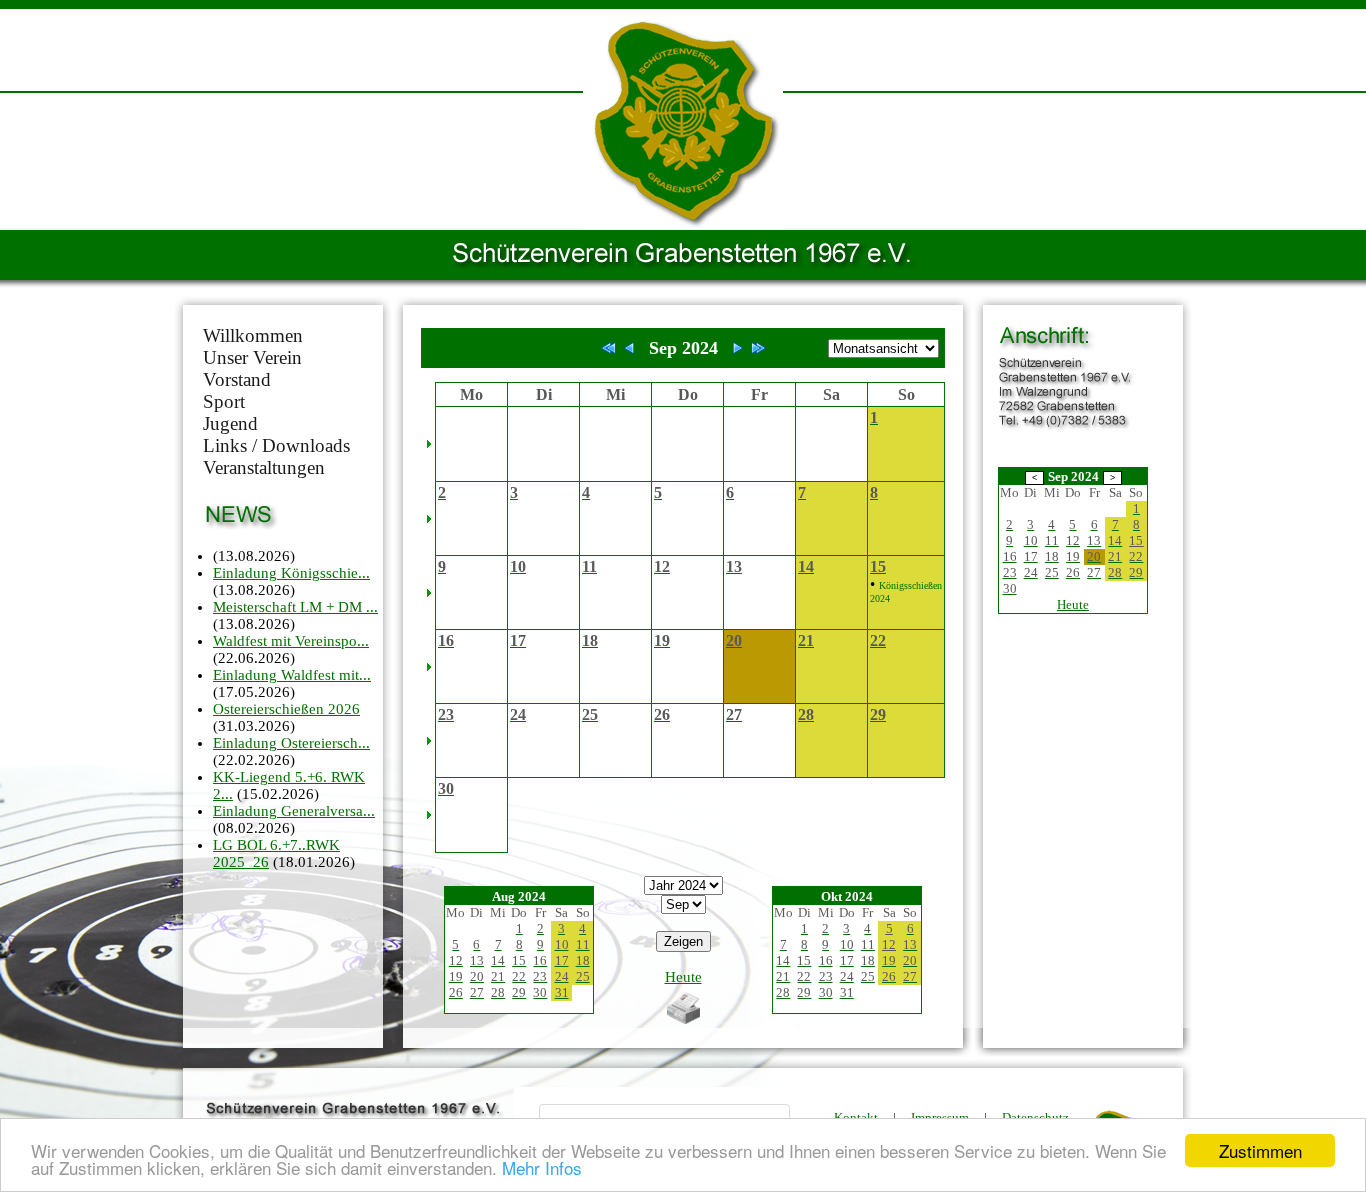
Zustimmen (1260, 1150)
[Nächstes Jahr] (758, 348)
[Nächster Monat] (738, 348)
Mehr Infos (542, 1167)
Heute (683, 977)
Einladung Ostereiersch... (291, 743)
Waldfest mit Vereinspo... (291, 641)
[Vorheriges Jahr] (609, 348)
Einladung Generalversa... (294, 811)
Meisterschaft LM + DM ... (295, 607)
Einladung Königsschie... (291, 573)
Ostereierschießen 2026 (286, 709)
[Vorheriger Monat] (629, 348)
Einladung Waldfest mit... (292, 675)
